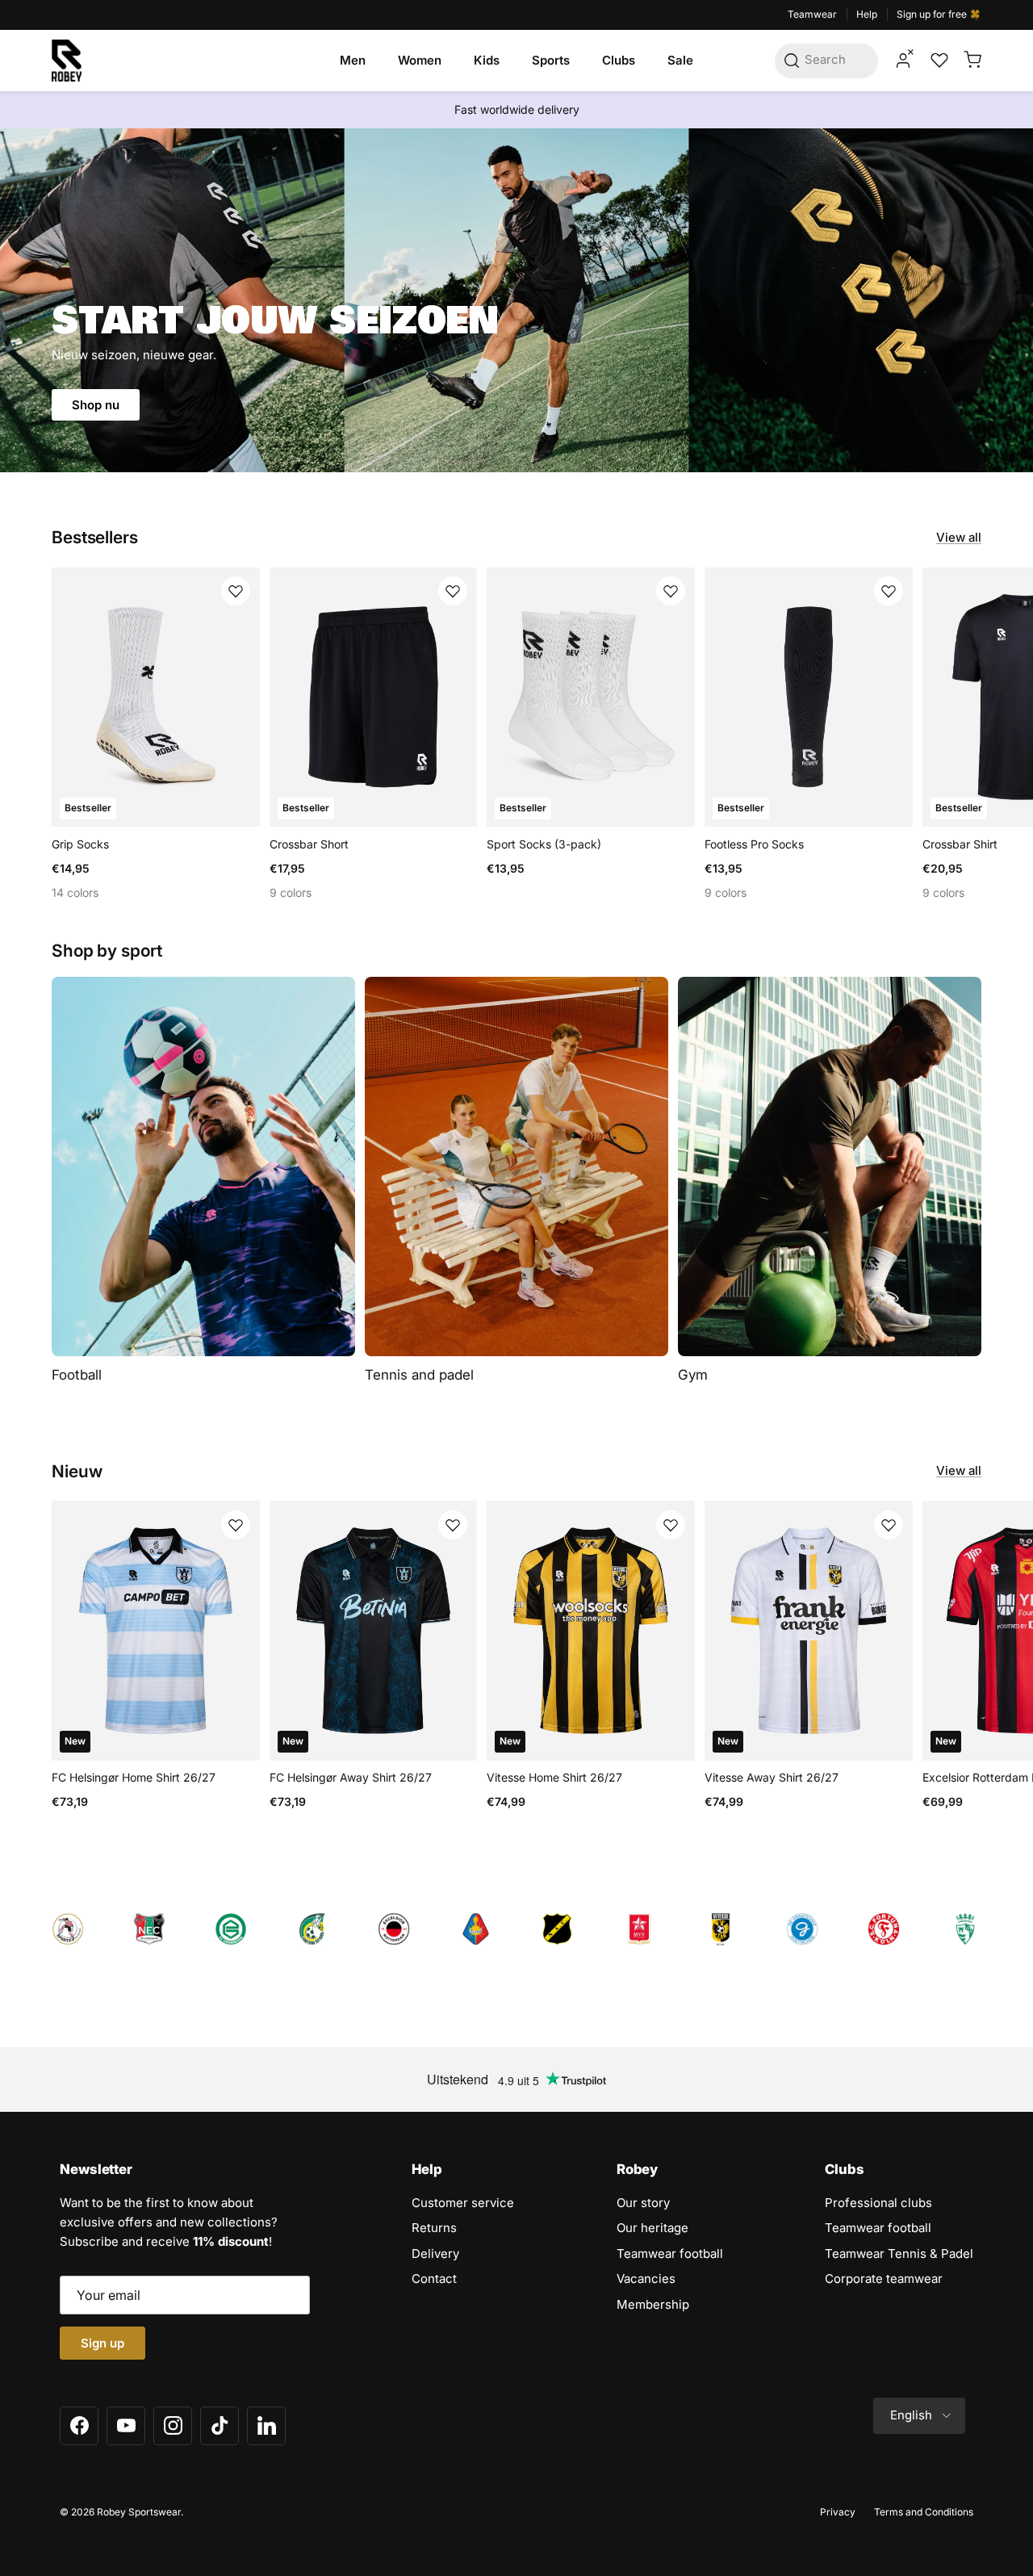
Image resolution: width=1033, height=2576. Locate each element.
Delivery (435, 2253)
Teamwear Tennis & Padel (899, 2253)
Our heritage (652, 2228)
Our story (643, 2203)
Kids (487, 60)
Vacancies (646, 2279)
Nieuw (77, 1471)
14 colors (75, 892)
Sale (680, 60)
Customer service (463, 2203)
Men (353, 60)
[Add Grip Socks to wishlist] (236, 591)
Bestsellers (95, 537)
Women (420, 60)
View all (959, 537)
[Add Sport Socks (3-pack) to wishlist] (671, 591)
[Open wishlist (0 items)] (938, 61)
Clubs (619, 60)
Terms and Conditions (924, 2512)
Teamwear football (670, 2253)
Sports (551, 60)
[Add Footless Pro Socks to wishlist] (889, 591)
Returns (434, 2228)
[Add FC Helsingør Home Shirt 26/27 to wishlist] (236, 1525)
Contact (434, 2279)
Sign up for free (933, 14)
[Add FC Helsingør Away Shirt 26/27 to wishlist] (453, 1525)
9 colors (291, 892)
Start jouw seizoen (275, 325)
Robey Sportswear (139, 2512)
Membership (653, 2304)
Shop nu (96, 405)
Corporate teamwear (884, 2279)
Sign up (102, 2343)
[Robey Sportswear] (67, 61)
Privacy (838, 2512)
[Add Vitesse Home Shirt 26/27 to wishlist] (671, 1525)
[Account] (903, 61)
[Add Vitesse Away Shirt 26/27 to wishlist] (889, 1525)
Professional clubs (878, 2203)
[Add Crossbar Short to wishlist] (453, 591)
